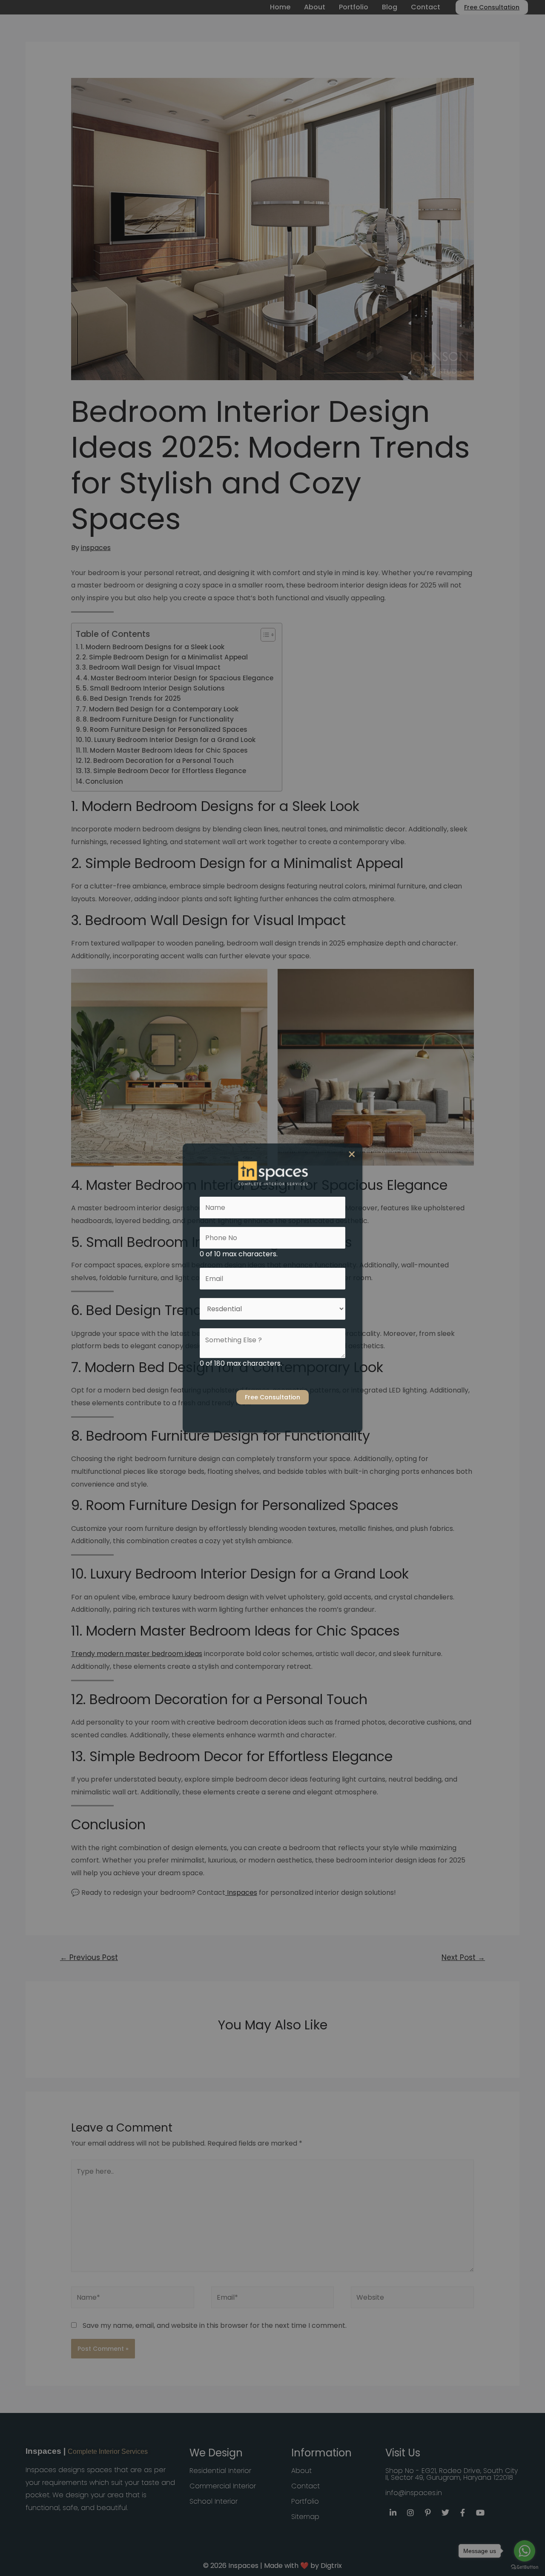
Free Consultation (272, 1397)
